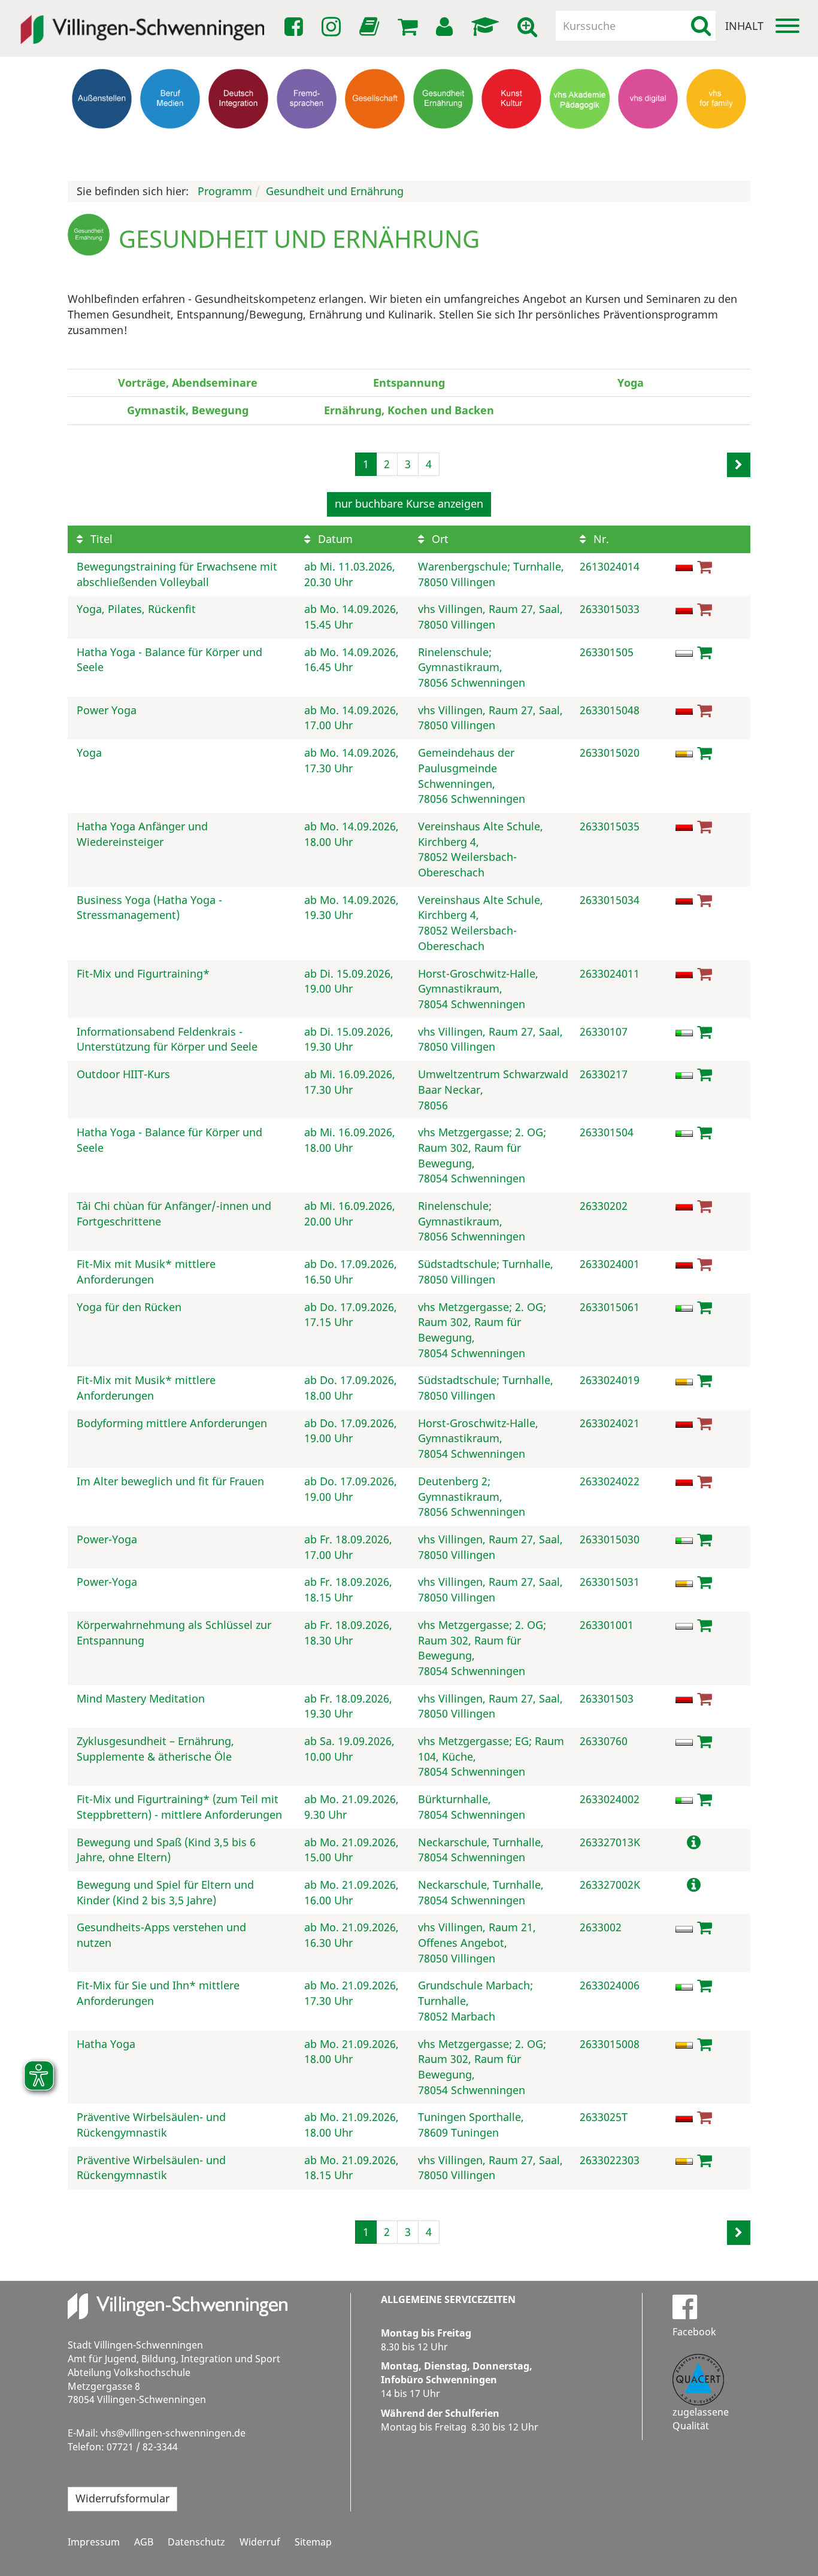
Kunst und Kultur (512, 146)
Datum (334, 539)
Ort (439, 539)
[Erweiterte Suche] (529, 27)
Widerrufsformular (122, 2498)
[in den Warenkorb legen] (705, 652)
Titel (100, 539)
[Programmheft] (371, 30)
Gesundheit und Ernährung (443, 152)
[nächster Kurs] (739, 465)
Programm (225, 191)
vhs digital (648, 141)
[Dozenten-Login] (487, 27)
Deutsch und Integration (238, 146)
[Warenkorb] (410, 27)
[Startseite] (142, 22)
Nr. (600, 539)
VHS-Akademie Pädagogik (580, 146)
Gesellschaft (375, 141)
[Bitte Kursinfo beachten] (694, 1842)
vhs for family (716, 141)
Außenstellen (102, 141)
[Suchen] (701, 26)
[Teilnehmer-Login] (446, 27)
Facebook (694, 2332)
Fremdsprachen (307, 141)
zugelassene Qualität (701, 2419)
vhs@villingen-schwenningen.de (173, 2433)
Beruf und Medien (170, 146)
